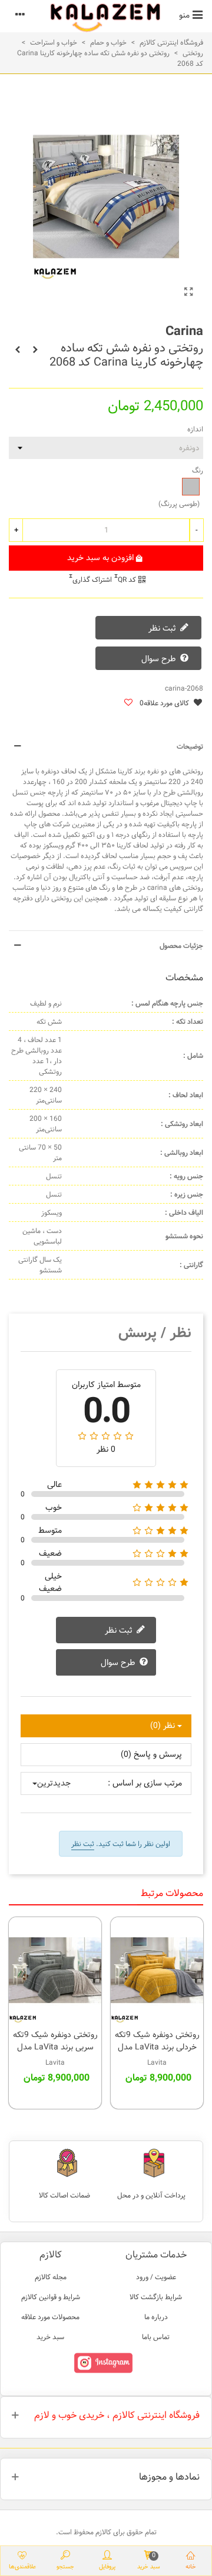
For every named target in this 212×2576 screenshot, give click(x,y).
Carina (184, 331)
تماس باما (156, 2337)
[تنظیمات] (20, 15)
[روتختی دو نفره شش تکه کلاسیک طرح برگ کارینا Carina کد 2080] (18, 350)
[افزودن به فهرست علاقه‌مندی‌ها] (128, 703)
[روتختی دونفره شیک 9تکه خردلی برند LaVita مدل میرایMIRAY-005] (157, 1970)
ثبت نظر (163, 628)
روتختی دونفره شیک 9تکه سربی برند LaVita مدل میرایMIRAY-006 (55, 2047)
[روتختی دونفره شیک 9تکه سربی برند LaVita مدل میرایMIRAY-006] (55, 1970)
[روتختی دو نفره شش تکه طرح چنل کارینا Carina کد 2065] (35, 350)
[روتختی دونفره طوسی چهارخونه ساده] (188, 293)
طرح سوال (160, 659)
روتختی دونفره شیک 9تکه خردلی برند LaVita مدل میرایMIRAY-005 (157, 2047)
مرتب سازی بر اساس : (145, 1783)
